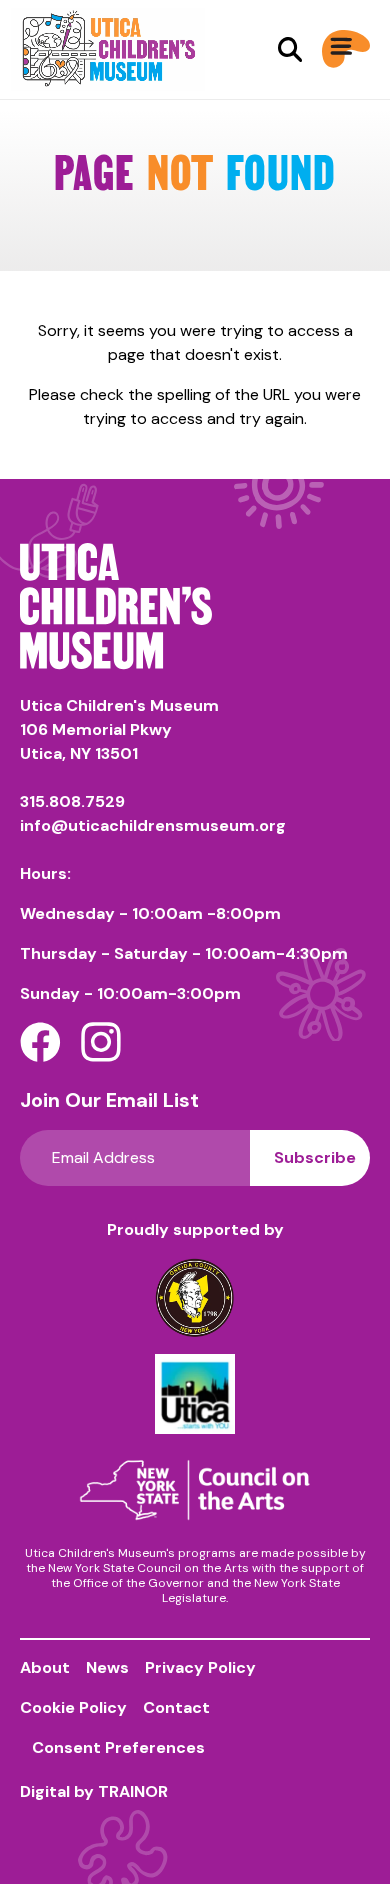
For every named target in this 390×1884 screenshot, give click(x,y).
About (45, 1667)
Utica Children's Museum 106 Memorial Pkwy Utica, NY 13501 (119, 729)
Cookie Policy (73, 1707)
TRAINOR (133, 1791)
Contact (176, 1707)
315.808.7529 (72, 801)
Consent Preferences (118, 1747)
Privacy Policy (200, 1667)
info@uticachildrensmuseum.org (153, 825)
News (107, 1667)
